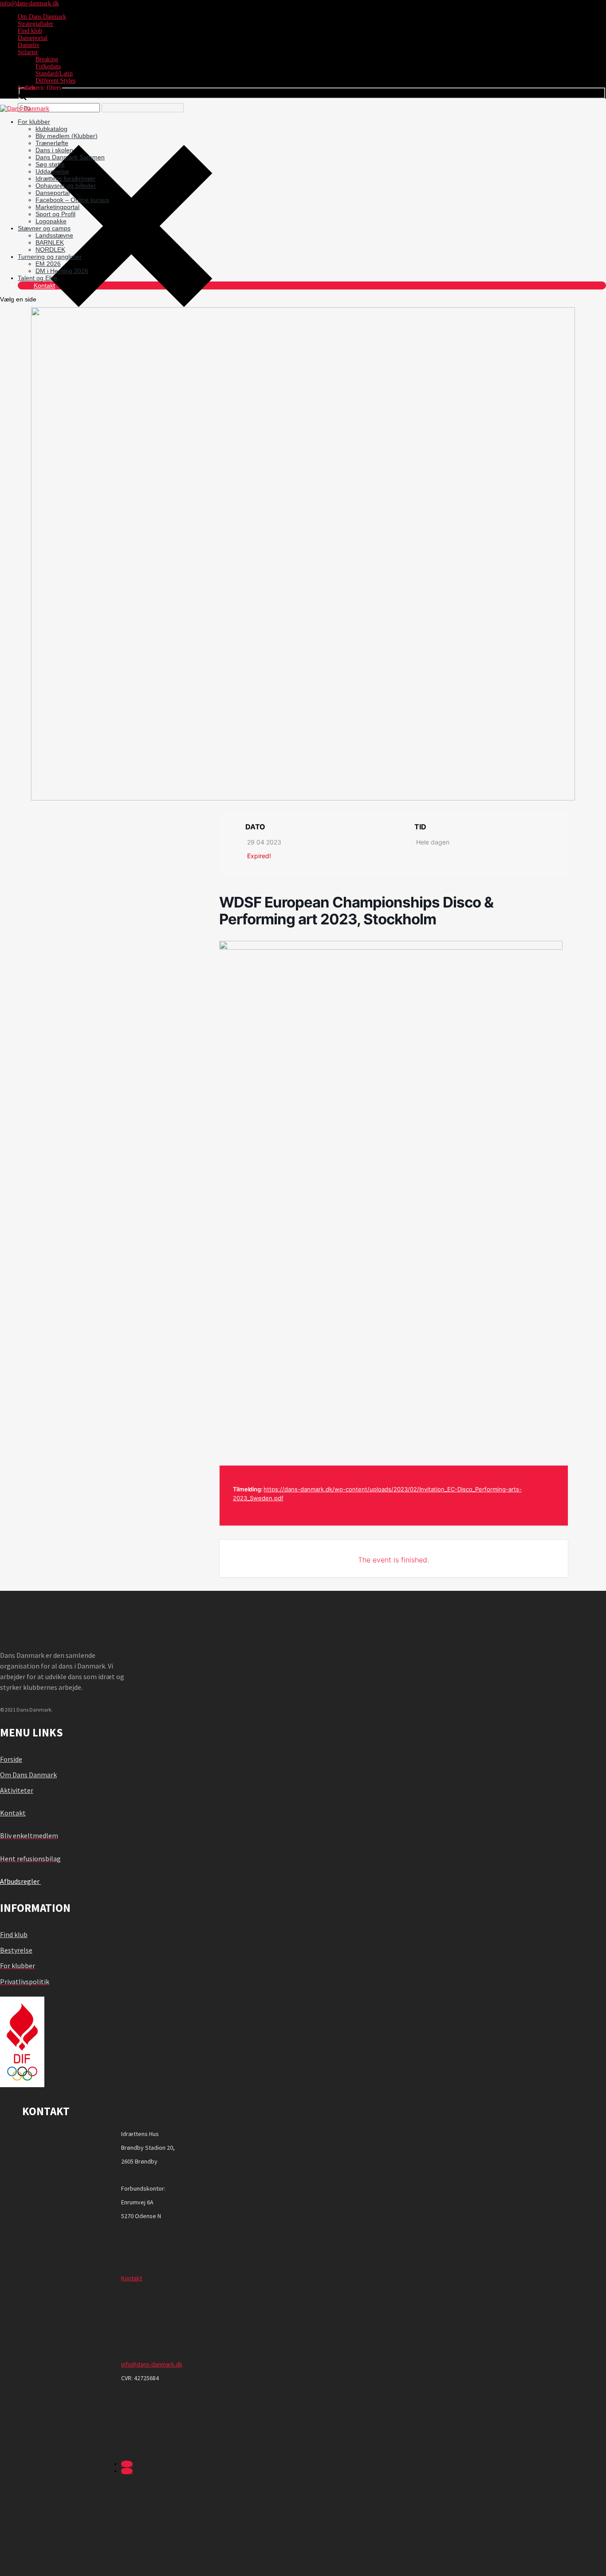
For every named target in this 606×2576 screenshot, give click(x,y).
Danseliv (29, 45)
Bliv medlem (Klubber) (67, 136)
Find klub (30, 31)
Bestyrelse (16, 1950)
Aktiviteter (17, 1790)
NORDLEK (50, 250)
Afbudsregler (20, 1881)
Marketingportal (57, 207)
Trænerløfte (52, 143)
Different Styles (55, 81)
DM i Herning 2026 (62, 271)
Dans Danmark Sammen (70, 157)
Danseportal (33, 38)
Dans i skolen (54, 150)
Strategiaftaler (35, 24)
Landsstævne (54, 235)
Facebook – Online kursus (72, 200)
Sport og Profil (55, 214)
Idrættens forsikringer (65, 178)
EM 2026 (48, 264)
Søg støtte (50, 164)
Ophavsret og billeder (66, 186)
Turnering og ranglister (50, 257)
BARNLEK (50, 242)
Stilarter (28, 52)
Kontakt (44, 285)
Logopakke (51, 221)
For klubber (34, 122)
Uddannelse (52, 171)
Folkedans (48, 66)
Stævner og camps (44, 228)
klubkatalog (51, 129)
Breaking (47, 59)
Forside (11, 1759)
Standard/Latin (54, 73)
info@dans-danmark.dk (152, 2364)
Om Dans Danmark (42, 17)
